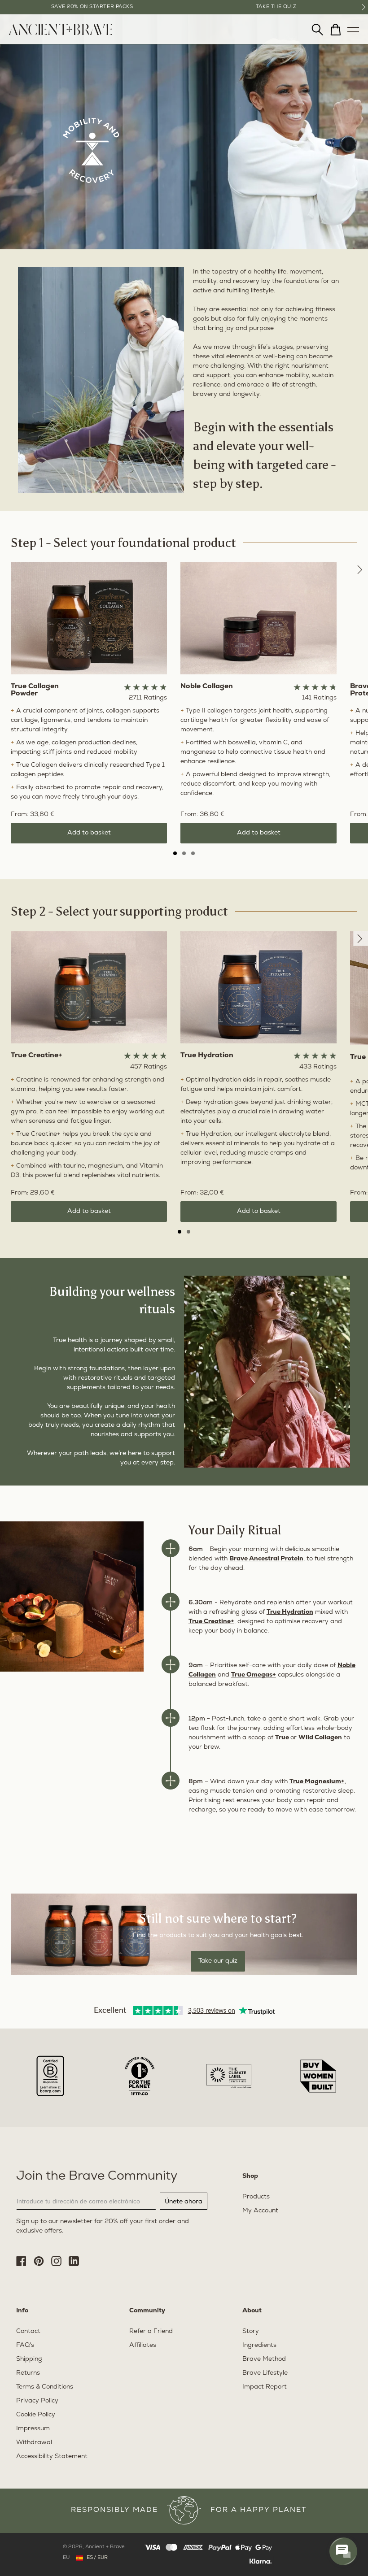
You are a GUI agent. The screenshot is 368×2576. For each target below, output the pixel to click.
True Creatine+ (211, 1622)
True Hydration (290, 1612)
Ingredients (259, 2345)
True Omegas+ (254, 1675)
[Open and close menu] (353, 27)
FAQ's (25, 2345)
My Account (260, 2211)
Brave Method (264, 2359)
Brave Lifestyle (265, 2373)
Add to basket (89, 833)
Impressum (33, 2429)
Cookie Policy (36, 2415)
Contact (28, 2331)
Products (256, 2197)
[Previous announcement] (4, 7)
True (283, 1738)
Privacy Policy (37, 2401)
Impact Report (265, 2387)
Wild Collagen (320, 1738)
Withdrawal (34, 2443)
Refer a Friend (151, 2331)
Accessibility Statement (52, 2457)
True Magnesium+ (317, 1782)
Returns (28, 2373)
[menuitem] (61, 33)
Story (251, 2331)
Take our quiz (218, 1961)
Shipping (29, 2359)
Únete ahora (184, 2201)
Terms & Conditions (45, 2387)
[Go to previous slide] (361, 570)
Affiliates (143, 2345)
